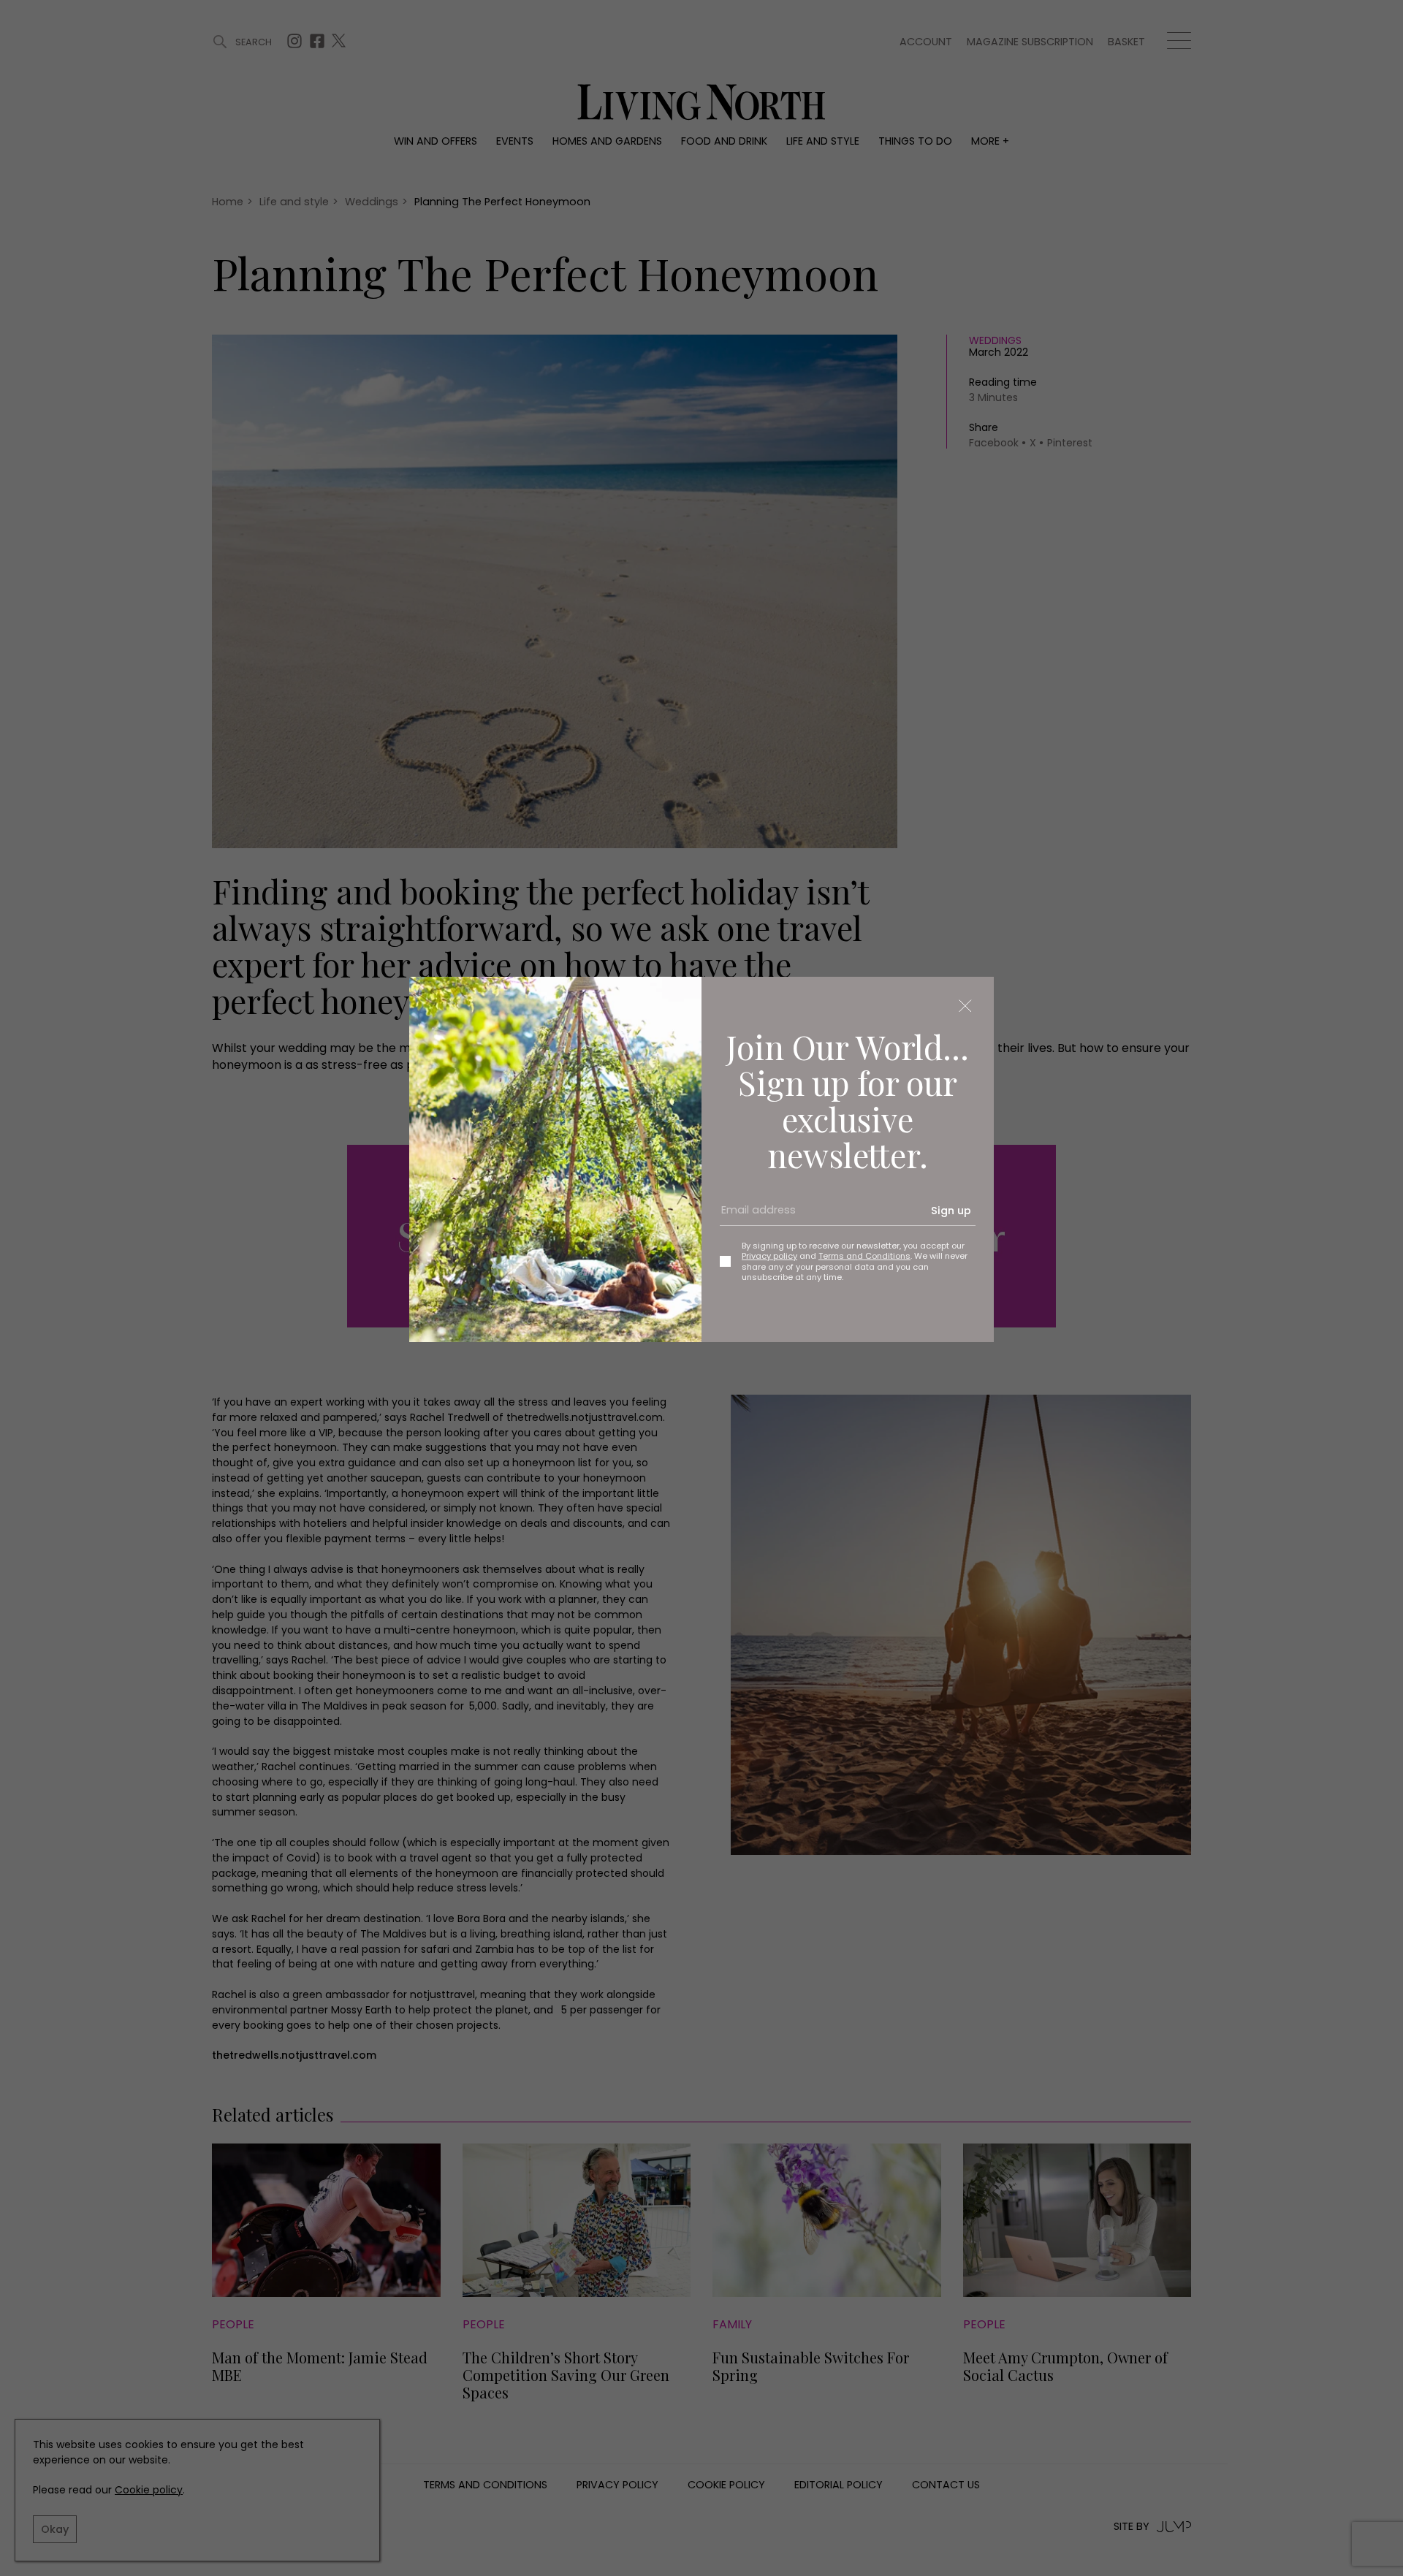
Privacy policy (769, 1256)
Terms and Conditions (864, 1256)
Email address (753, 1216)
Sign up (951, 1211)
